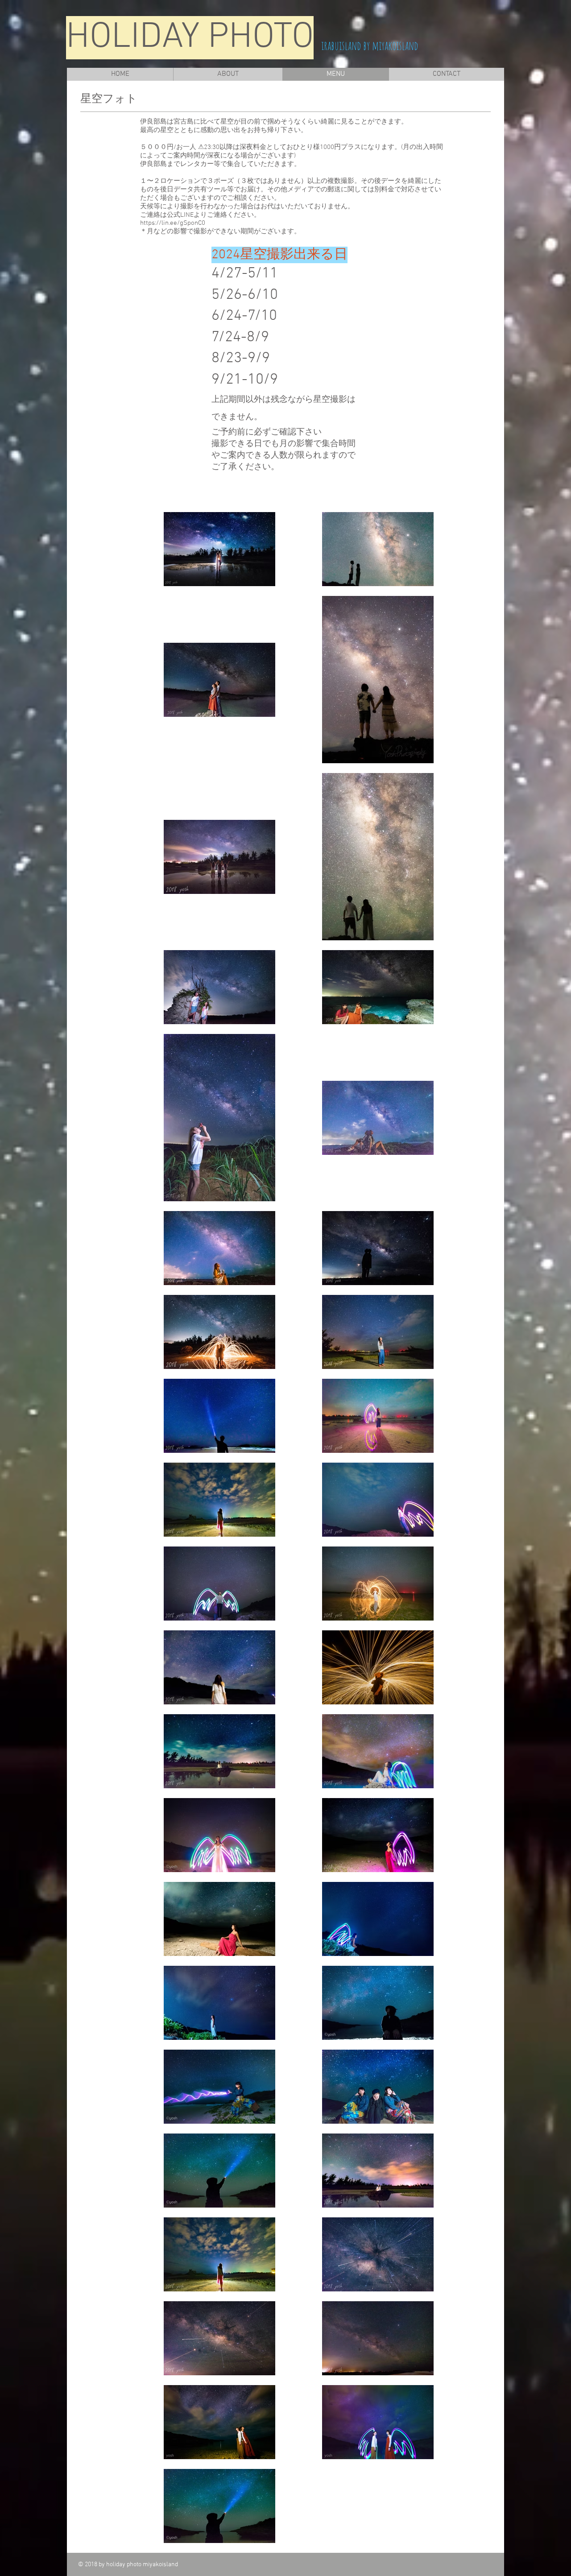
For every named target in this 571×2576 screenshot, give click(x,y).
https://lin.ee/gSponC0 (173, 223)
